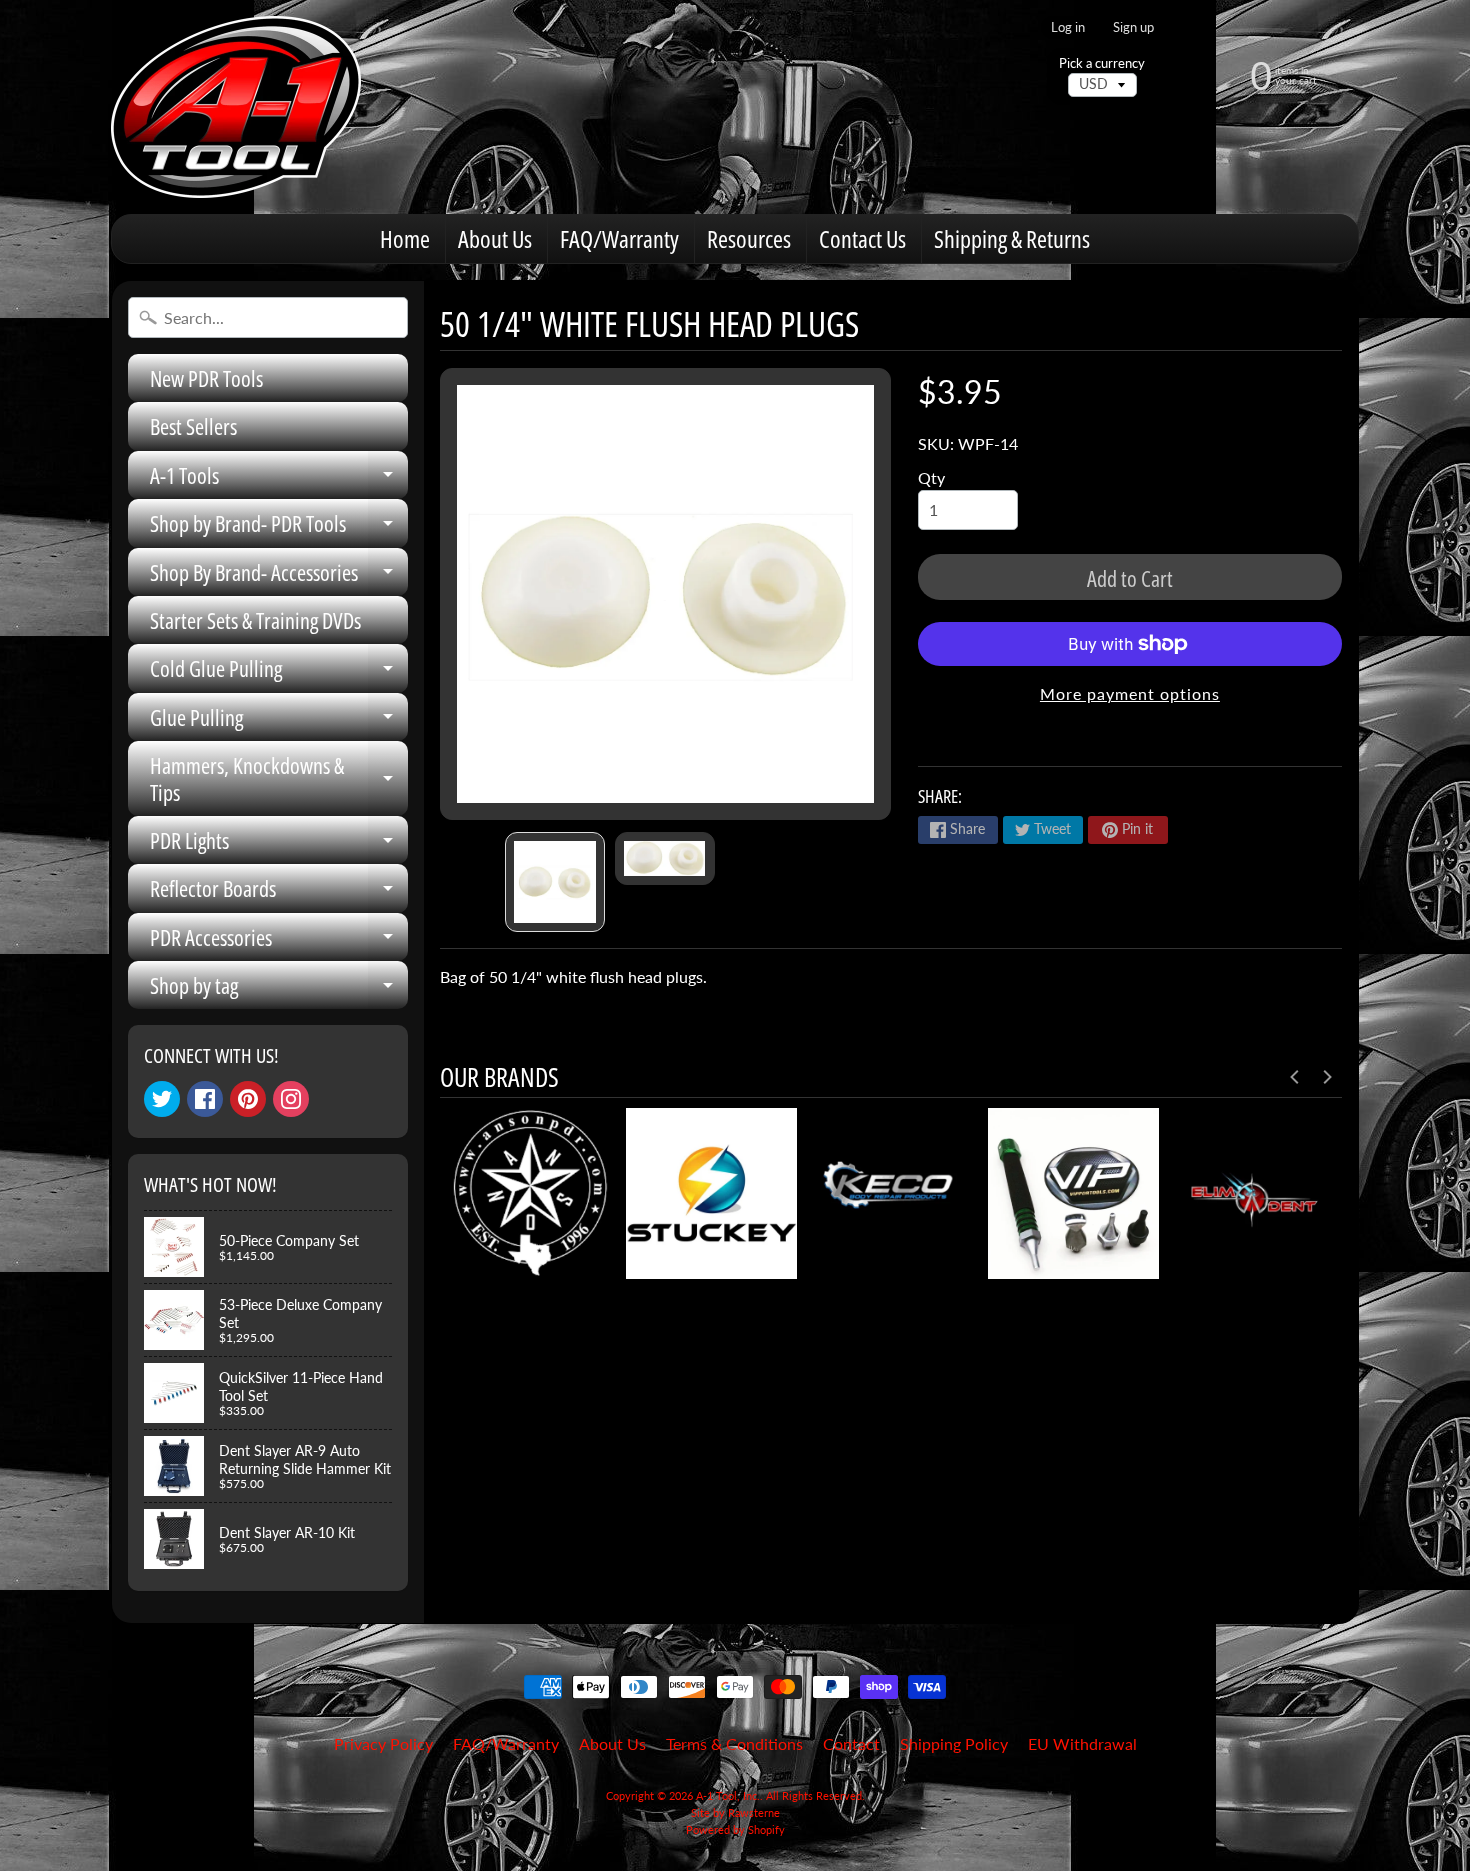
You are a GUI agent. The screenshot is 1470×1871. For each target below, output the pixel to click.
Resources (749, 238)
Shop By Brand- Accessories (279, 576)
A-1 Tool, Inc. (728, 1795)
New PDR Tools (206, 378)
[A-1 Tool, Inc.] (236, 107)
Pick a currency (1102, 63)
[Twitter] (162, 1099)
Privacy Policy (383, 1743)
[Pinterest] (248, 1099)
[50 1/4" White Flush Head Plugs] (555, 882)
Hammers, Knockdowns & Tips (279, 779)
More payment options (1130, 693)
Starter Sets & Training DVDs (255, 620)
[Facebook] (205, 1099)
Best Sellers (193, 426)
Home (405, 238)
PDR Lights (279, 844)
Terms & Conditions (734, 1743)
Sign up (1133, 27)
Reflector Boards (279, 892)
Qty (931, 477)
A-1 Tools (279, 479)
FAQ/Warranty (619, 238)
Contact (851, 1743)
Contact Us (862, 238)
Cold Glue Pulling (279, 672)
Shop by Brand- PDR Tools (279, 527)
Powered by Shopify (735, 1829)
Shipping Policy (954, 1743)
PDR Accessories (279, 941)
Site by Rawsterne (735, 1812)
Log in (1068, 27)
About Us (495, 238)
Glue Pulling (279, 721)
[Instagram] (291, 1099)
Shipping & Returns (1012, 238)
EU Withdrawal (1082, 1743)
